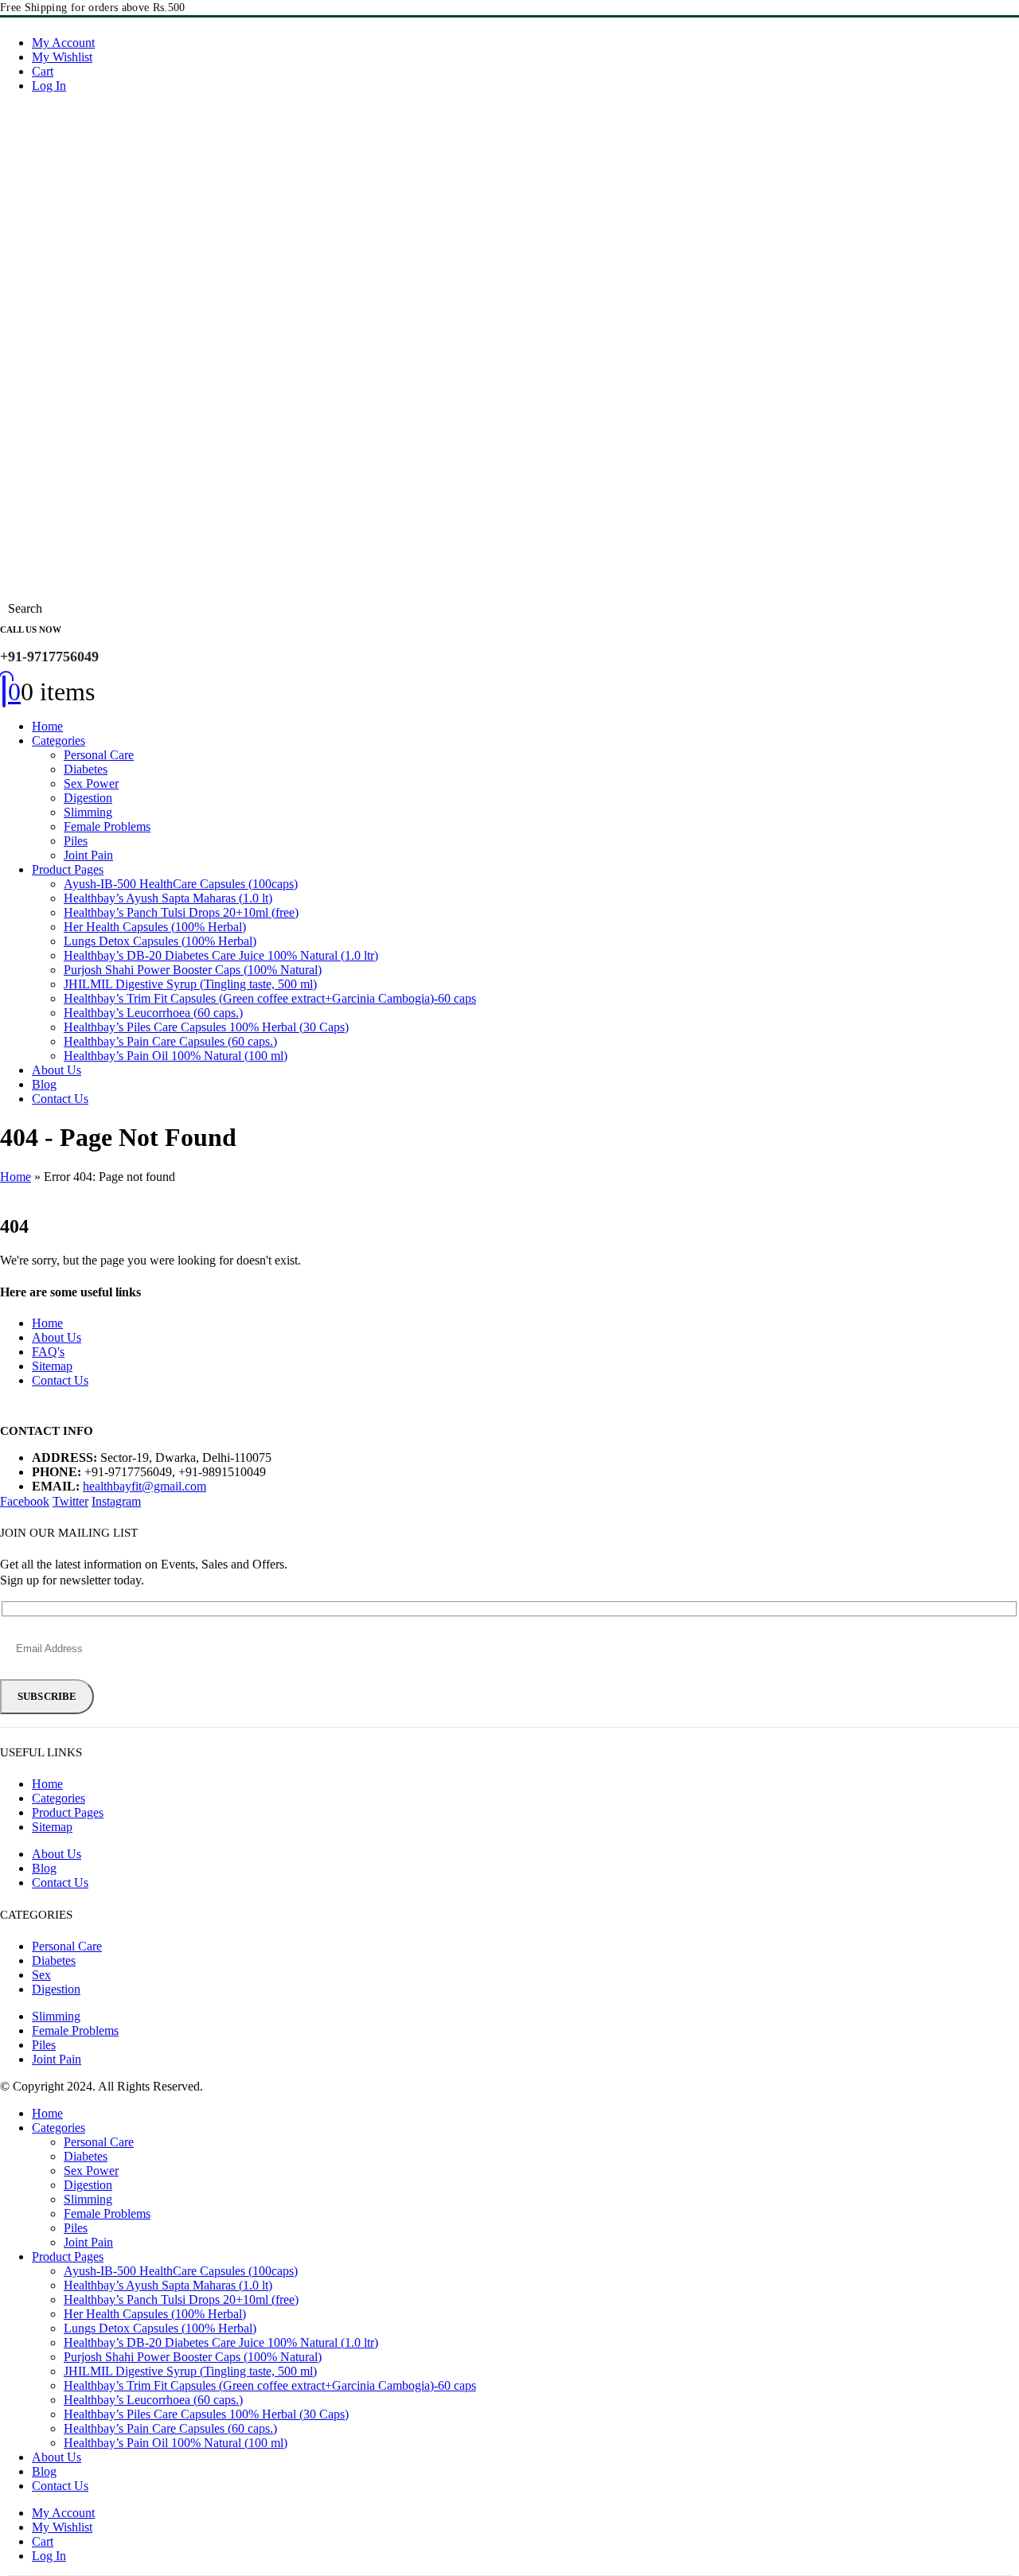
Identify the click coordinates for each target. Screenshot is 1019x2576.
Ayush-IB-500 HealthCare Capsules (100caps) (181, 884)
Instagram (116, 1501)
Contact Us (60, 1099)
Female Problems (107, 826)
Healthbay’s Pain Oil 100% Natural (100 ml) (176, 1056)
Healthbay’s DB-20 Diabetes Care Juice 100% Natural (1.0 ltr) (221, 955)
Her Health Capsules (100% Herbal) (155, 927)
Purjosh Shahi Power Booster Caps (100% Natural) (193, 970)
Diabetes (86, 769)
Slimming (88, 812)
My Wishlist (62, 57)
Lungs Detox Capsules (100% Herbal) (160, 941)
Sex (41, 1975)
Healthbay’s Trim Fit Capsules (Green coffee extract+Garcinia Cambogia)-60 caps (270, 998)
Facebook (25, 1501)
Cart (43, 71)
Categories (59, 740)
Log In (49, 86)
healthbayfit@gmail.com (144, 1486)
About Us (57, 1070)
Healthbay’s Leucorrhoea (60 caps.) (153, 1013)
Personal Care (99, 755)
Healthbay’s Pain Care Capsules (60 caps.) (170, 1041)
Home (47, 726)
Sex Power (91, 783)
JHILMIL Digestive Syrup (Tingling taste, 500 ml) (190, 984)
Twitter (70, 1501)
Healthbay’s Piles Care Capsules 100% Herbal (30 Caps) (206, 1027)
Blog (44, 1084)
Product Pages (68, 869)
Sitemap (52, 1366)
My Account (63, 43)
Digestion (88, 798)
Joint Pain (88, 855)
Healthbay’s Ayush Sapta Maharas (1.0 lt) (168, 898)
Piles (76, 841)
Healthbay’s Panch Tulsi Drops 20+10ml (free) (181, 912)
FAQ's (48, 1352)
